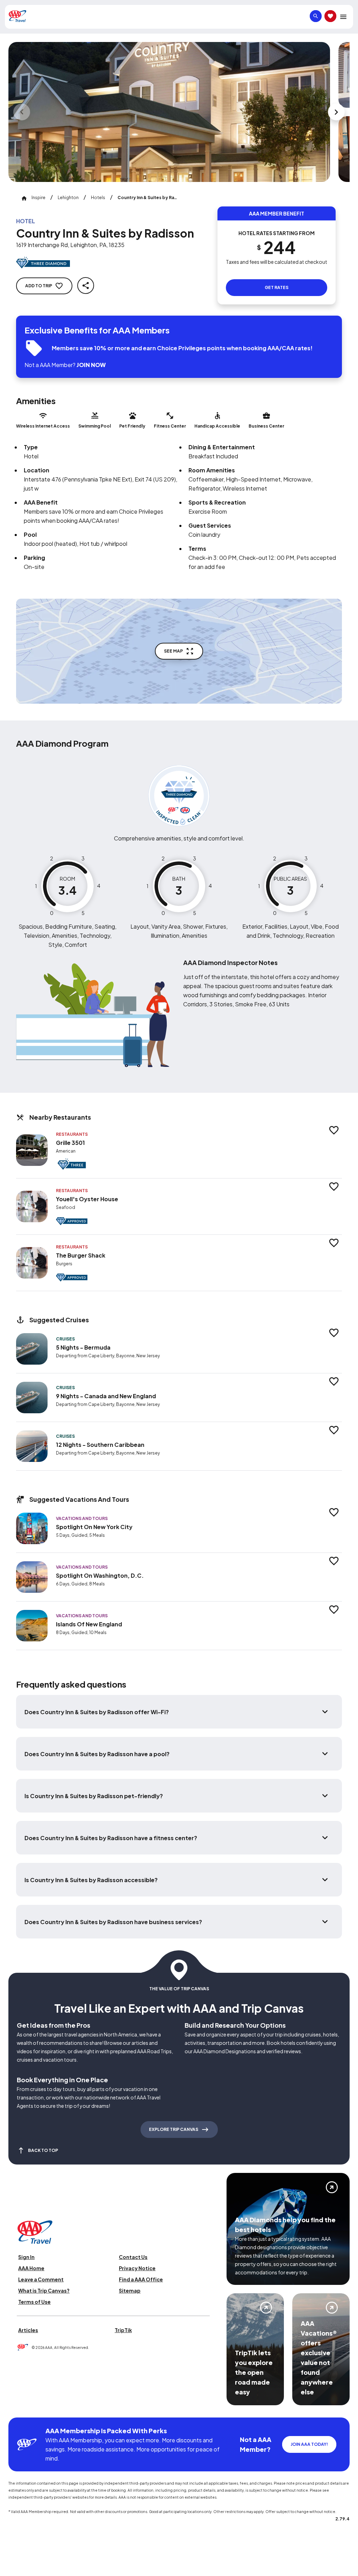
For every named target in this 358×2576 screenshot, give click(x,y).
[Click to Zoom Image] (169, 112)
